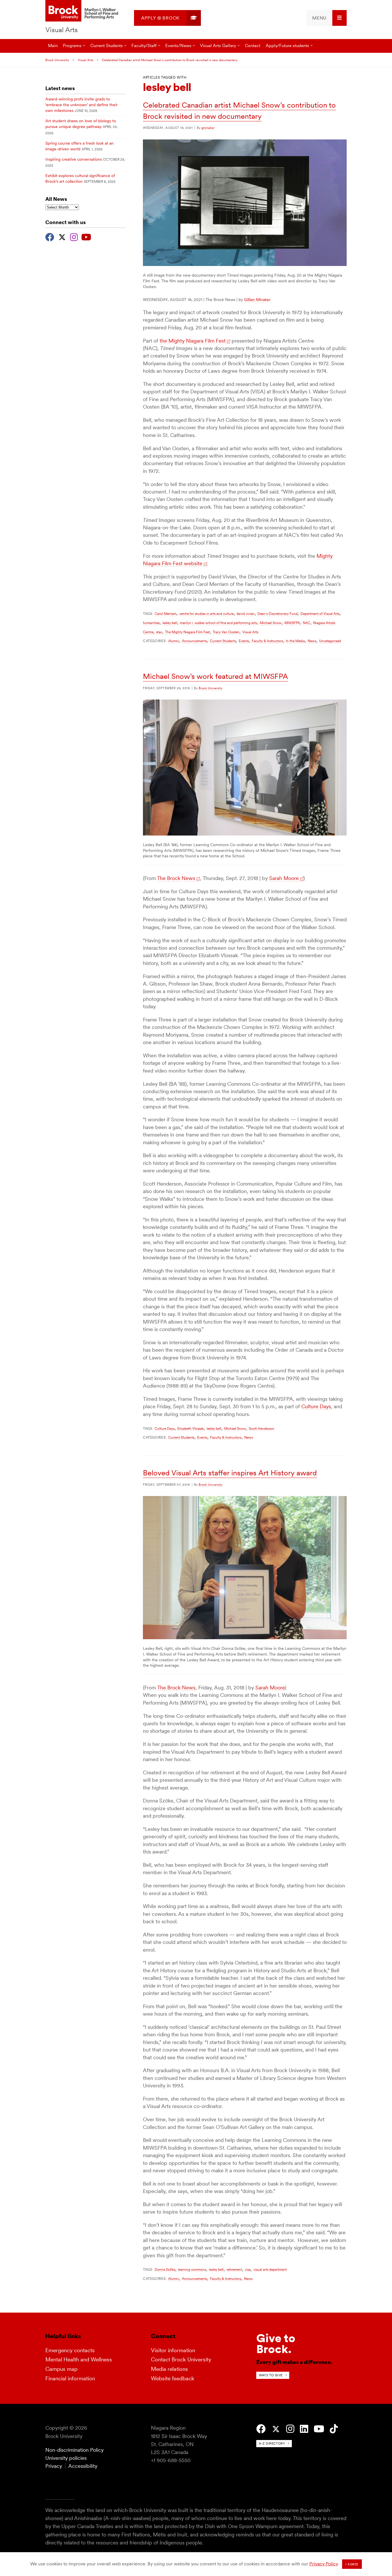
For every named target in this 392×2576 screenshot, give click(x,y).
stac (159, 632)
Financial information (70, 2378)
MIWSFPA (292, 623)
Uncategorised (330, 641)
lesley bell (170, 623)
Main (53, 45)
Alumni (174, 641)
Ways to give (271, 2375)
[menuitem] (167, 18)
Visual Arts (62, 30)
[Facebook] (50, 236)
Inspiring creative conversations (74, 159)
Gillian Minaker (257, 300)
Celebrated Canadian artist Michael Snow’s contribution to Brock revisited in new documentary (170, 60)
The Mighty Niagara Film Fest (187, 632)
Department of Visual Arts (320, 614)
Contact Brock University (181, 2360)
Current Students (223, 641)
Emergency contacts (70, 2350)
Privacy (54, 2466)
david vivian (246, 614)
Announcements (194, 641)
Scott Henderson (262, 1428)
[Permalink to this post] (245, 264)
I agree (352, 2564)
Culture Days (316, 1406)
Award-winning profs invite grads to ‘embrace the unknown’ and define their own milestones (81, 105)
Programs (72, 45)
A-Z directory (272, 2443)
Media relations (169, 2369)
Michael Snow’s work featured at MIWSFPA (215, 676)
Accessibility (83, 2466)
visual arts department (270, 2269)
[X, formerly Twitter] (62, 236)
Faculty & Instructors (267, 641)
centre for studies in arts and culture (206, 614)
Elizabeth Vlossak (191, 1428)
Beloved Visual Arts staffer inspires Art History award (230, 1473)
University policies (66, 2458)
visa (248, 2269)
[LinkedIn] (304, 2429)
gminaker (208, 128)
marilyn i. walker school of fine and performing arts (218, 623)
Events (244, 641)
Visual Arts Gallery (218, 45)
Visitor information (173, 2350)
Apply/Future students (287, 45)
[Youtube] (86, 236)
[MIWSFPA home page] (83, 11)
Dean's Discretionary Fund (277, 614)
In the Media (295, 641)
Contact (253, 45)
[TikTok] (334, 2429)
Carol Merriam (166, 614)
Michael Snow (271, 623)
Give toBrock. (276, 2344)
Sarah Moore (284, 878)
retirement (234, 2269)
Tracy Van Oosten (226, 632)
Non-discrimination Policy (74, 2450)
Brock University (57, 60)
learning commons (192, 2269)
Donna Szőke (165, 2269)
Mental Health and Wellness (79, 2360)
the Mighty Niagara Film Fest (193, 341)
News (312, 641)
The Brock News (176, 878)
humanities (151, 623)
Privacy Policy (324, 2564)
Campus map (61, 2369)
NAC (306, 623)
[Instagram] (74, 236)
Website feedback (173, 2378)
